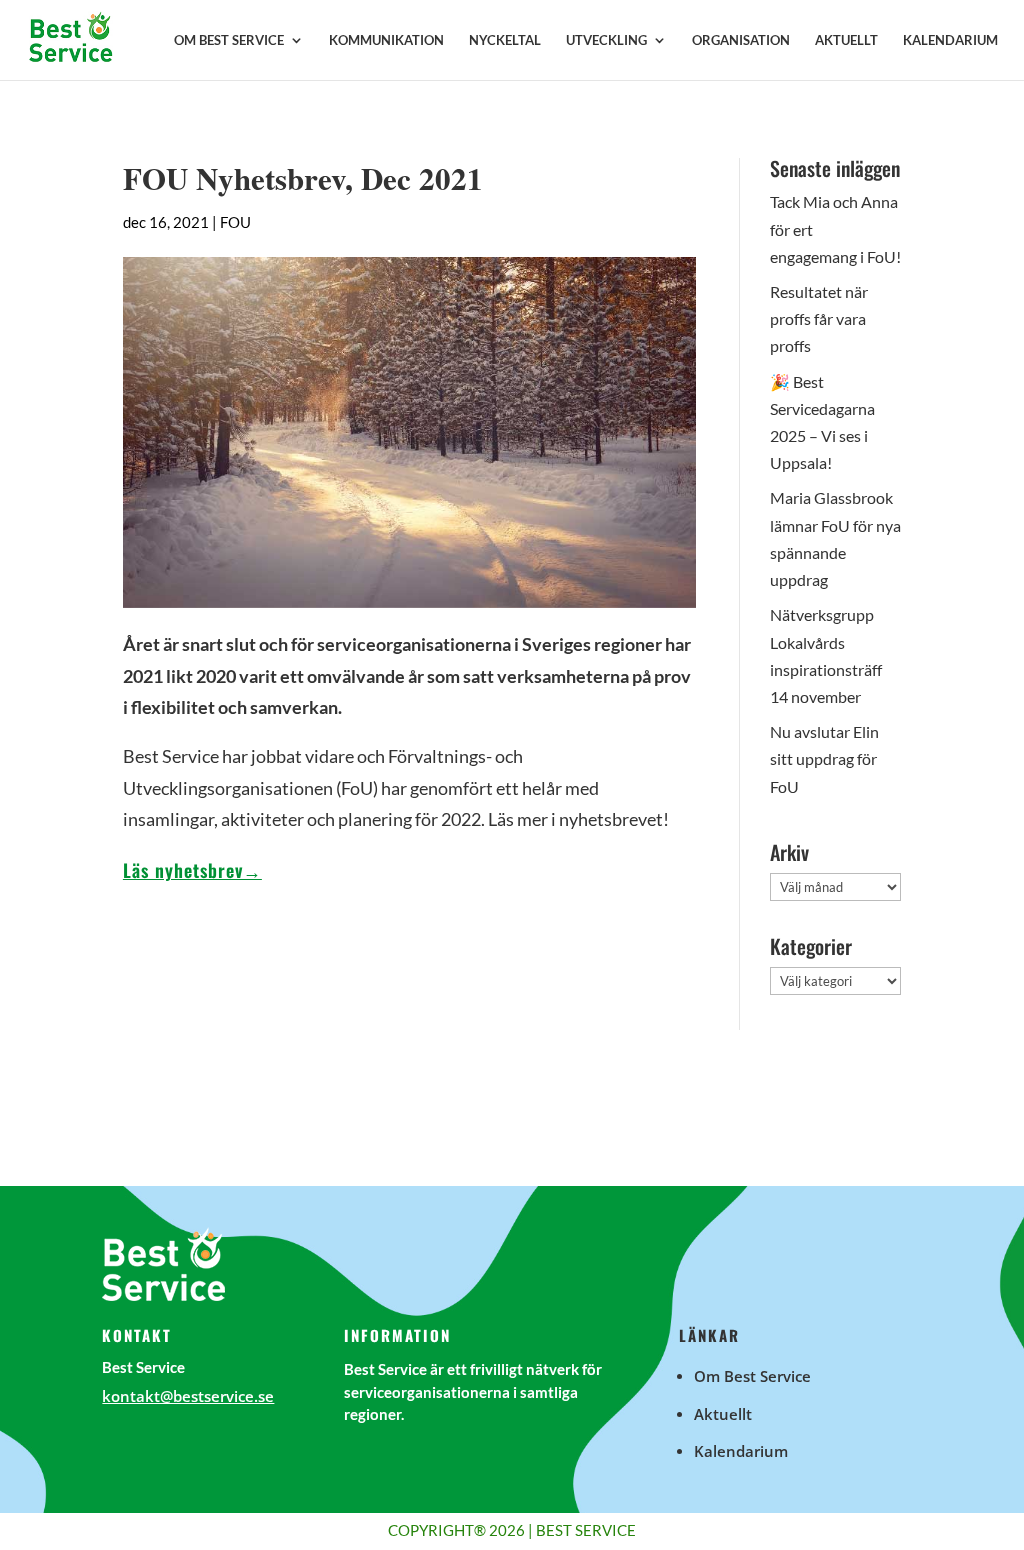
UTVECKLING (606, 40)
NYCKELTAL (505, 40)
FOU (235, 222)
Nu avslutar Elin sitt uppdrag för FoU (824, 758)
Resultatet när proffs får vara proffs (819, 318)
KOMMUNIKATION (386, 40)
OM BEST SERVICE (229, 40)
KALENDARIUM (950, 40)
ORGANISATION (741, 40)
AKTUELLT (846, 40)
